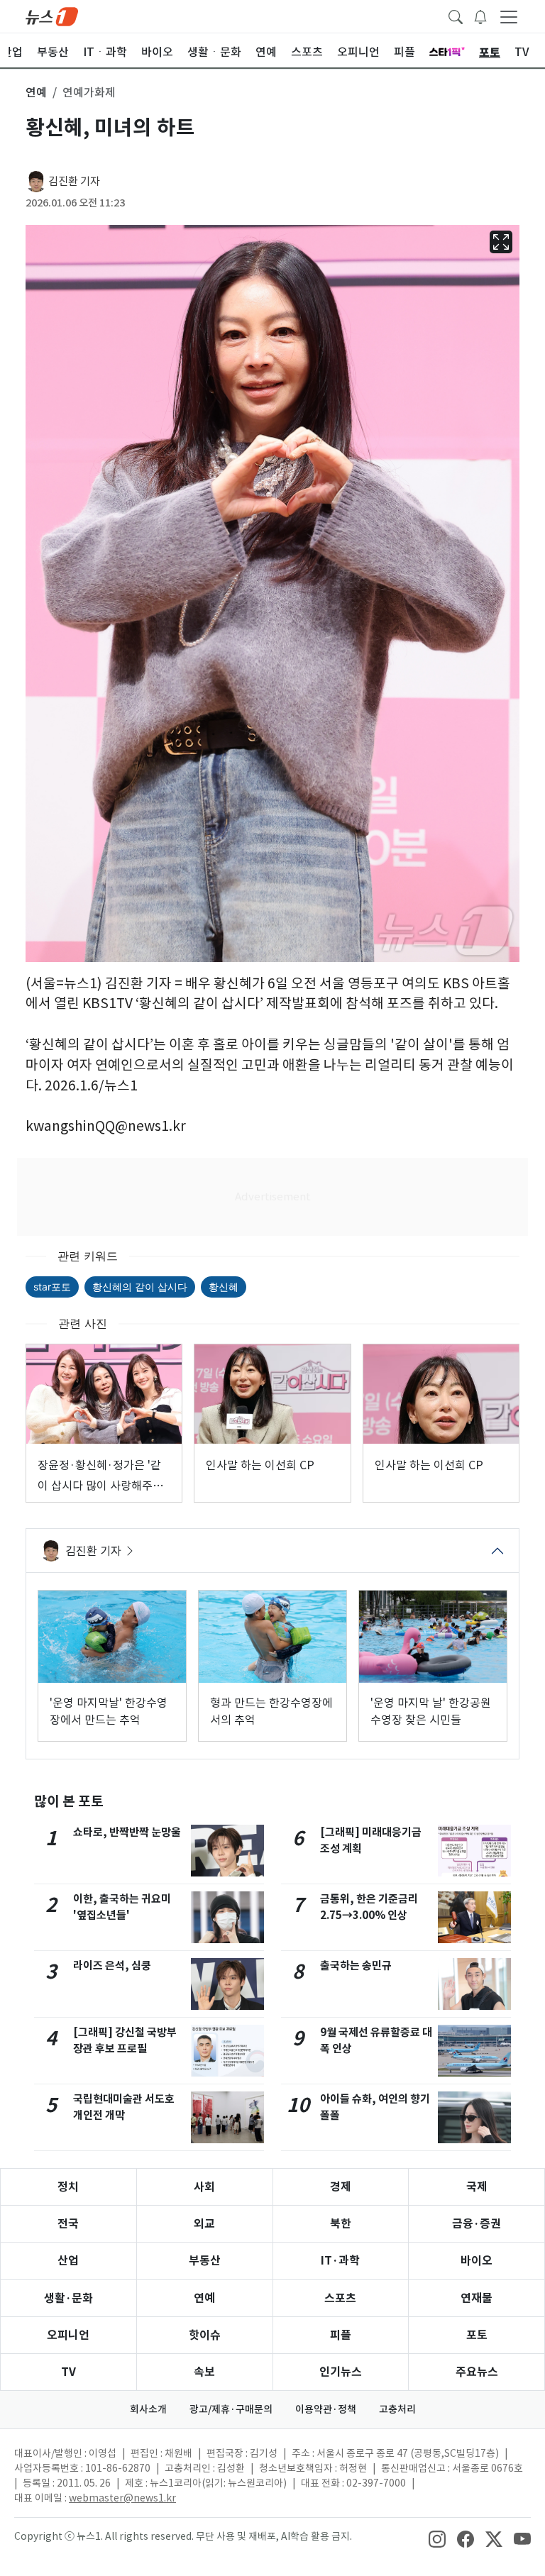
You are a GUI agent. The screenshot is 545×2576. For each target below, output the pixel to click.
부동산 (205, 2261)
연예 (204, 2298)
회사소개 (148, 2409)
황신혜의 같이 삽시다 (140, 1287)
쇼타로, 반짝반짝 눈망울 (127, 1832)
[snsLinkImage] (437, 2538)
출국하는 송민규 (356, 1966)
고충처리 (397, 2409)
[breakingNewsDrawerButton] (480, 16)
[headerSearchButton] (456, 16)
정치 (68, 2187)
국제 (477, 2187)
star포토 (52, 1287)
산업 (68, 2261)
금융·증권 (477, 2224)
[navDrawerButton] (509, 16)
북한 (341, 2224)
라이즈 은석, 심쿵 (112, 1966)
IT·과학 (340, 2261)
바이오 (477, 2261)
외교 (204, 2224)
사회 (204, 2187)
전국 (68, 2224)
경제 (341, 2187)
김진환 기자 (74, 181)
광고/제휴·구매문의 (231, 2409)
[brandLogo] (52, 16)
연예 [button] (36, 92)
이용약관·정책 (326, 2409)
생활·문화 (68, 2298)
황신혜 (224, 1287)
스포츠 (340, 2298)
